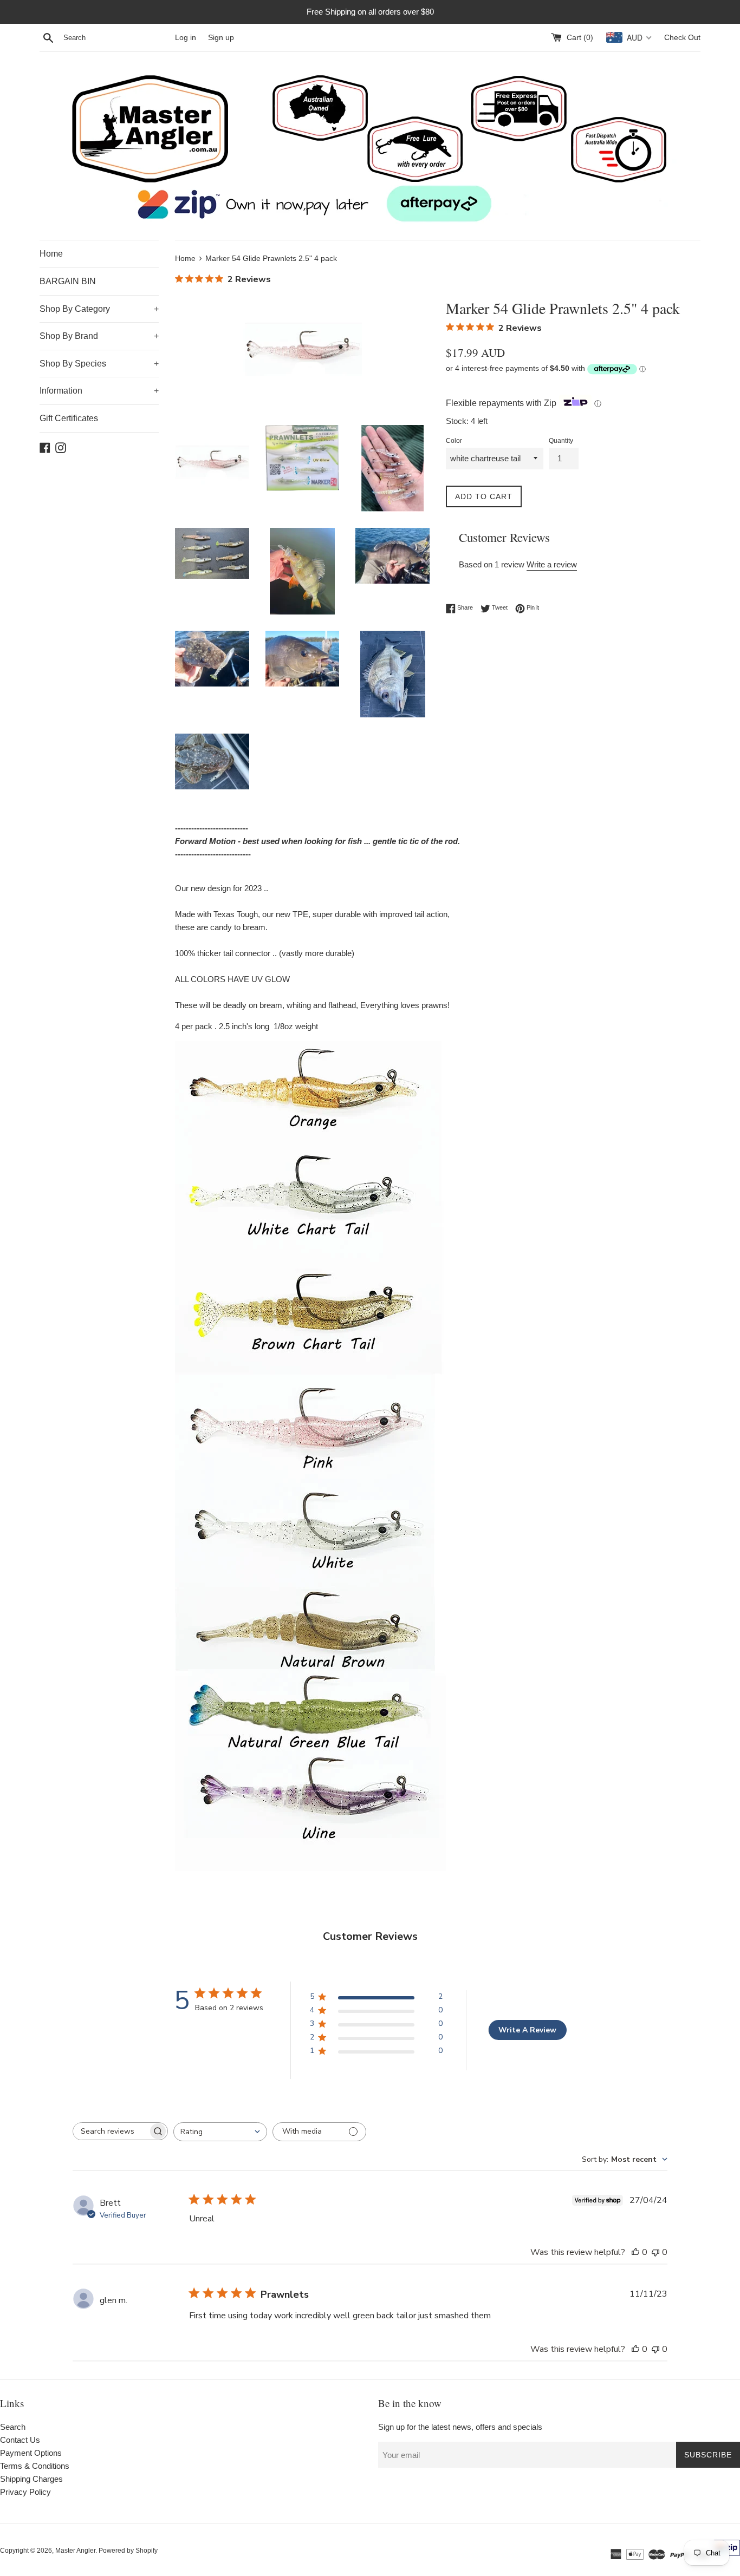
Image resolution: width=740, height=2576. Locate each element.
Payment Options (31, 2453)
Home (51, 254)
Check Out (682, 38)
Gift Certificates (69, 418)
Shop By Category (99, 309)
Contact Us (20, 2440)
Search (13, 2427)
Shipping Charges (31, 2479)
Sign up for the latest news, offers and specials (460, 2427)
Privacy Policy (25, 2492)
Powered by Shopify (128, 2551)
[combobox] (220, 2132)
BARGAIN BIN (68, 281)
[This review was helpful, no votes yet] (635, 2252)
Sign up (221, 38)
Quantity (561, 441)
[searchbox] (111, 2131)
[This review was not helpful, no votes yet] (655, 2252)
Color (454, 441)
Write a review (552, 564)
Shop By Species (99, 364)
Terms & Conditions (35, 2466)
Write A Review (527, 2030)
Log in (186, 38)
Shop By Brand (99, 336)
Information (99, 391)
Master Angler (75, 2551)
